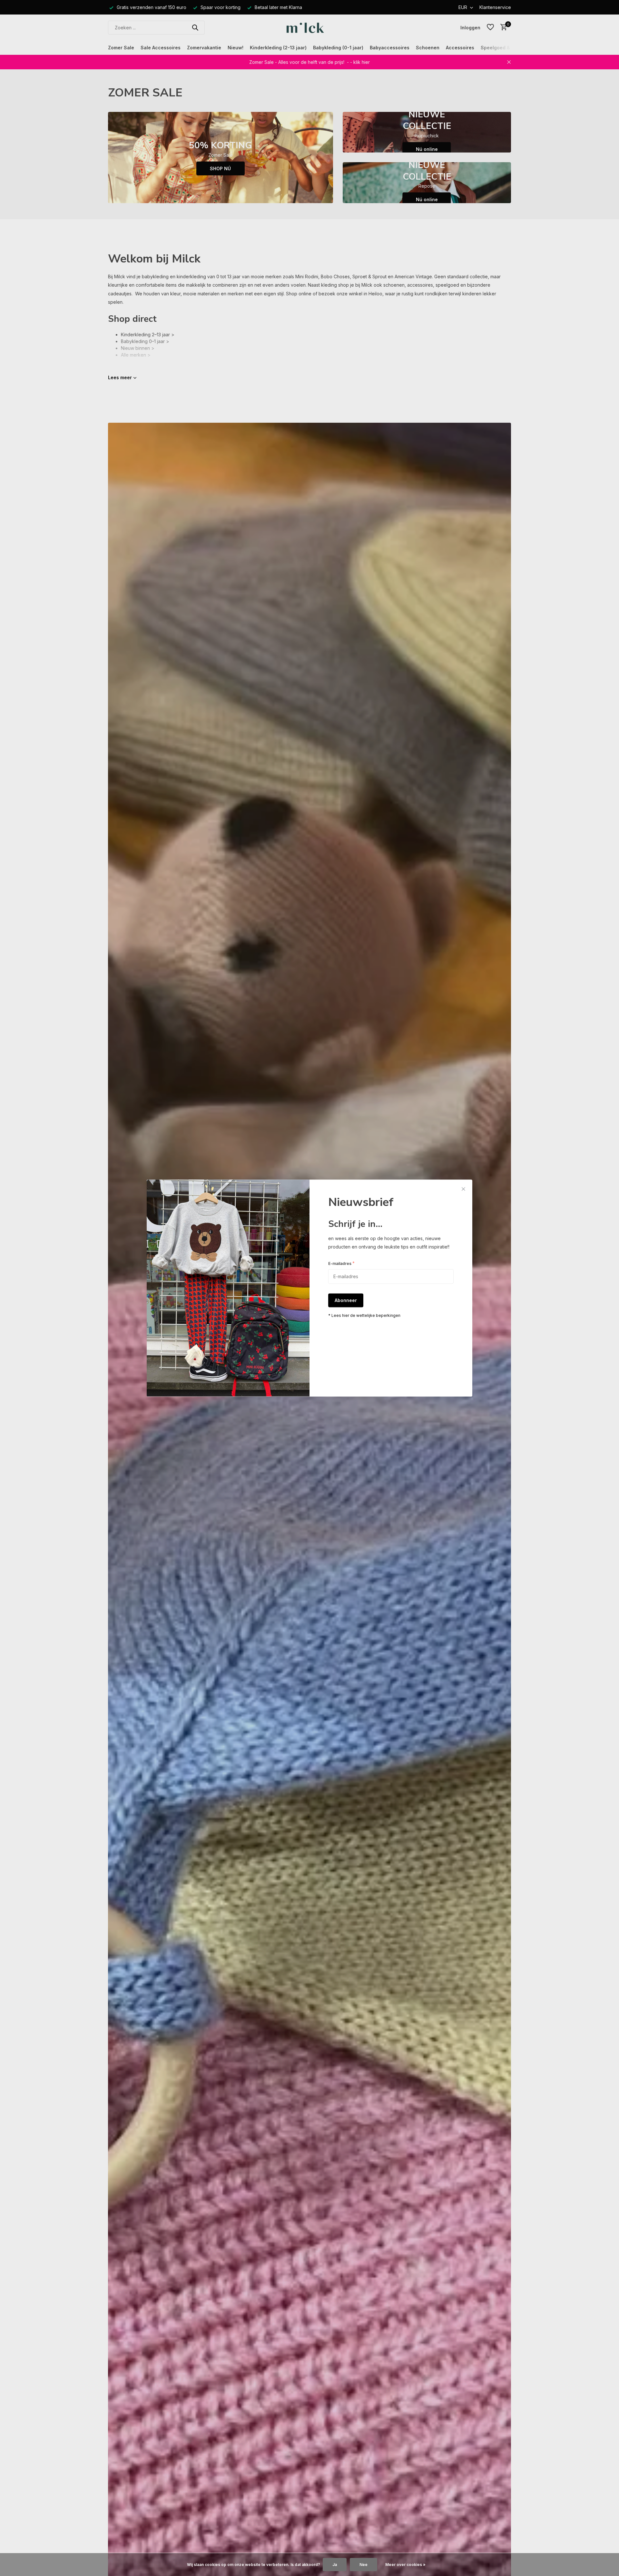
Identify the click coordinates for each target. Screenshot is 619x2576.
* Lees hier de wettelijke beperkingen (364, 1316)
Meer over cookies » (405, 2565)
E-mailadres (341, 1263)
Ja (335, 2565)
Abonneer (346, 1301)
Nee (364, 2565)
